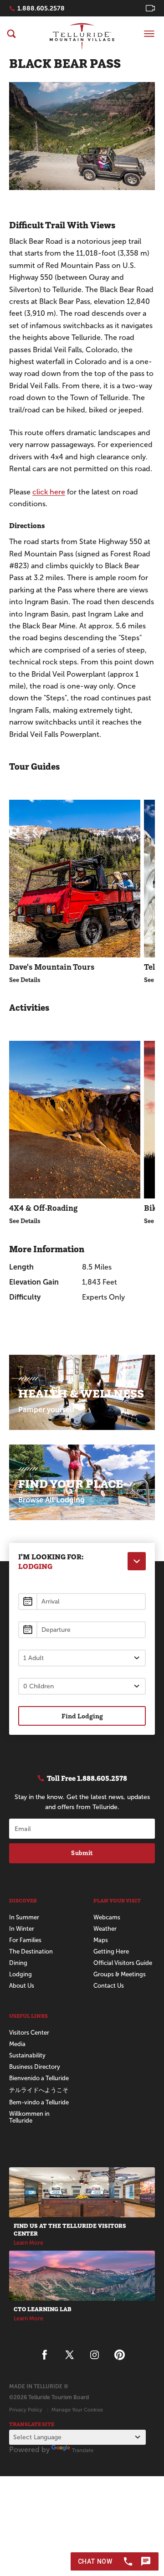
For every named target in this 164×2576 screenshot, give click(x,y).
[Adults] (82, 1658)
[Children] (82, 1686)
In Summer (24, 1917)
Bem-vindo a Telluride (39, 2102)
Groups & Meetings (120, 1974)
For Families (25, 1940)
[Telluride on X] (69, 2355)
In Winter (22, 1929)
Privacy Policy (26, 2410)
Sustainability (27, 2055)
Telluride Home (82, 36)
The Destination (31, 1951)
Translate (83, 2450)
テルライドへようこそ (39, 2090)
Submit (82, 1853)
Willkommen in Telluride (29, 2117)
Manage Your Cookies (77, 2410)
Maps (101, 1940)
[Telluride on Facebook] (44, 2355)
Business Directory (35, 2067)
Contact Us (109, 1986)
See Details (25, 980)
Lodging (20, 1974)
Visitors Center (29, 2033)
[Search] (11, 34)
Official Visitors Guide (123, 1963)
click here (49, 492)
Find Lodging (82, 1716)
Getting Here (111, 1951)
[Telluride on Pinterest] (120, 2355)
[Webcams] (150, 8)
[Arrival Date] (82, 1602)
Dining (18, 1963)
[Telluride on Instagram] (95, 2355)
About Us (22, 1986)
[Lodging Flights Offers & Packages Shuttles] (137, 1561)
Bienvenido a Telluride (39, 2078)
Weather (105, 1929)
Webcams (107, 1917)
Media (17, 2044)
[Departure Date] (82, 1630)
